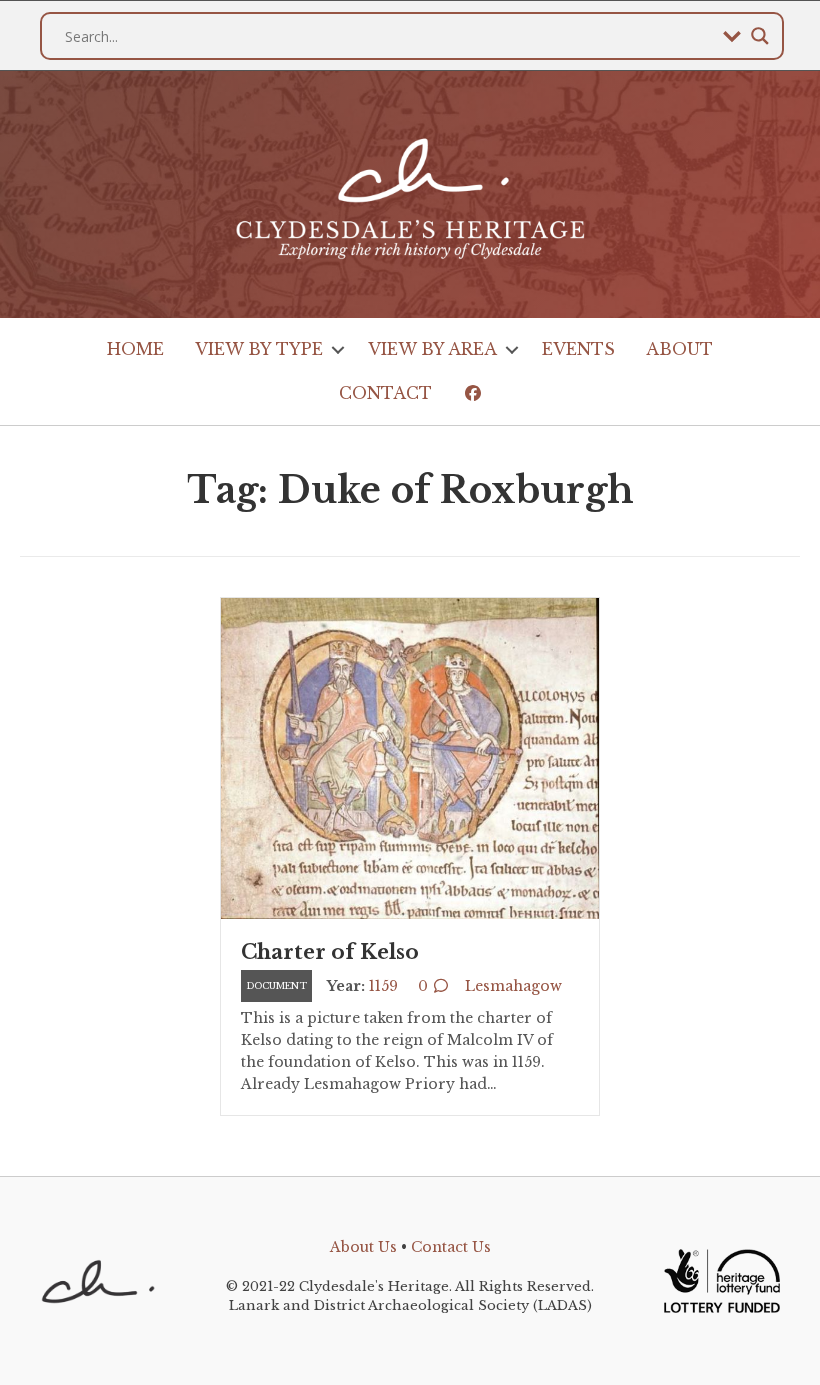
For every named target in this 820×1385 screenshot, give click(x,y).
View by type (259, 349)
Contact (385, 393)
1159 (383, 986)
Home (135, 349)
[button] (337, 349)
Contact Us (451, 1247)
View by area (432, 349)
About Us (363, 1247)
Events (578, 349)
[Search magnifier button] (760, 36)
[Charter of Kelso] (410, 757)
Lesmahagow (513, 986)
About (679, 349)
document (276, 985)
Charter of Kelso (330, 952)
